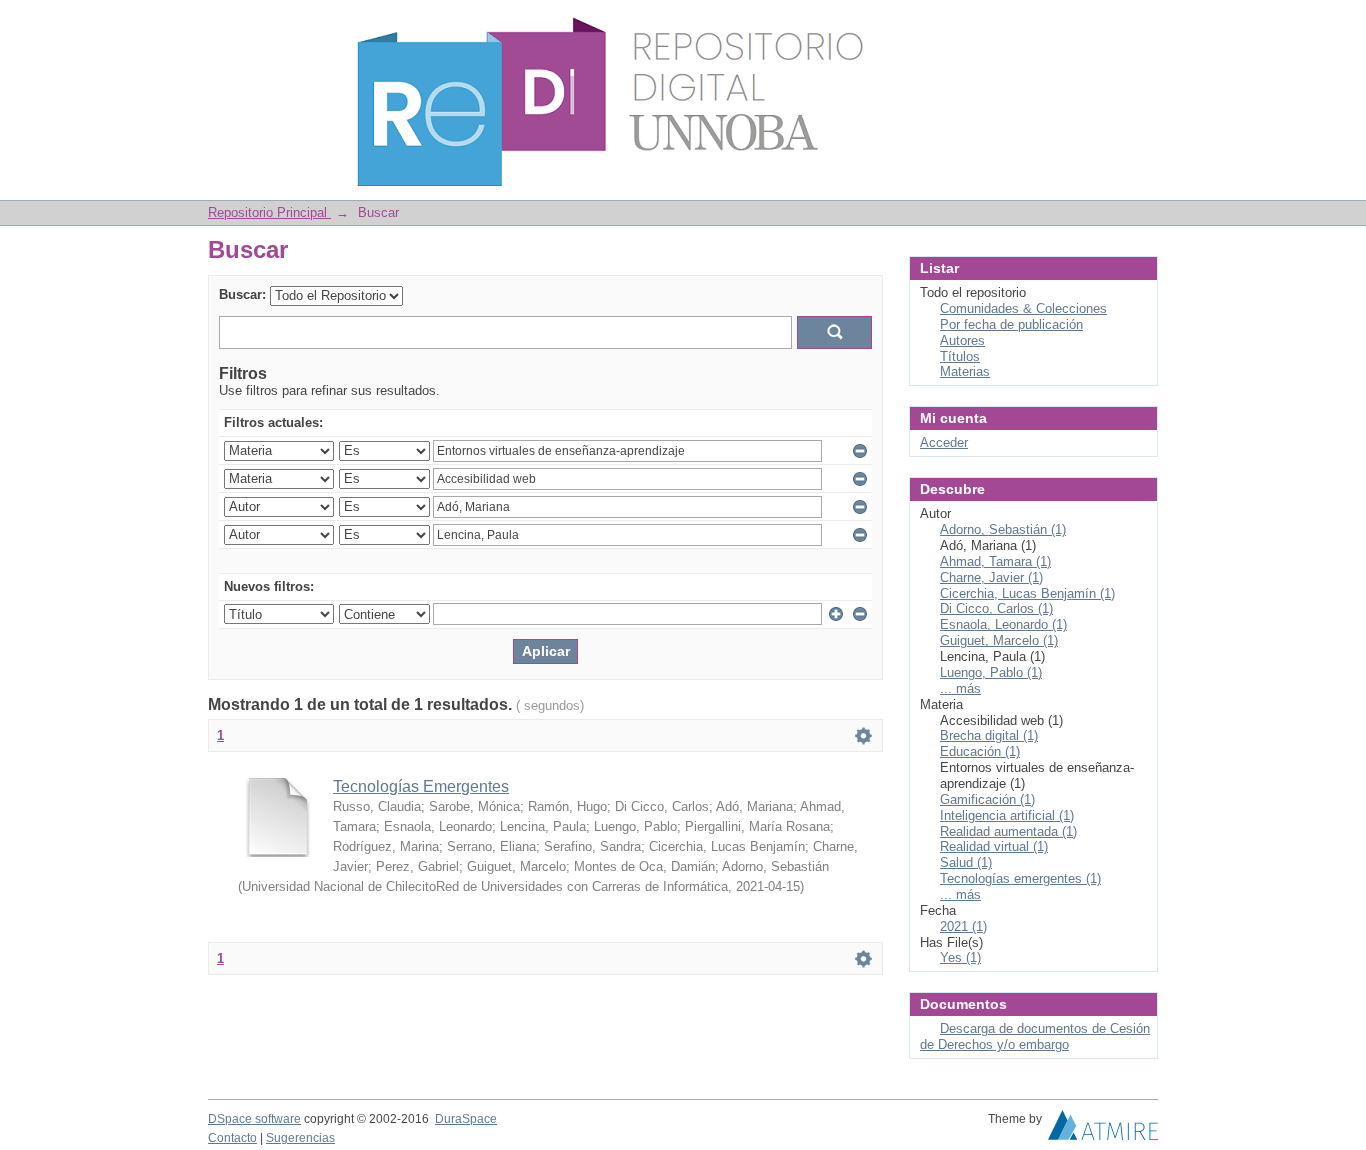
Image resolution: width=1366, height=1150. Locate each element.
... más (960, 688)
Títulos (960, 356)
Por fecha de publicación (1011, 324)
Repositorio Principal (269, 212)
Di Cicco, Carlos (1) (996, 608)
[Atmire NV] (1103, 1130)
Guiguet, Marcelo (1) (999, 640)
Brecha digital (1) (989, 735)
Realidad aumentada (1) (1008, 831)
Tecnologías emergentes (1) (1020, 878)
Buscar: (242, 294)
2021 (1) (963, 926)
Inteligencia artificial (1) (1007, 815)
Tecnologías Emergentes (421, 786)
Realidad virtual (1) (994, 846)
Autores (962, 340)
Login (1142, 24)
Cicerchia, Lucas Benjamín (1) (1027, 593)
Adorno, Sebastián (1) (1003, 529)
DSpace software (254, 1119)
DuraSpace (466, 1119)
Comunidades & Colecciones (1023, 308)
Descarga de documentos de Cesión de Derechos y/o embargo (1035, 1036)
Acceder (944, 442)
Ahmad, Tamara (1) (995, 561)
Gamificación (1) (987, 799)
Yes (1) (960, 957)
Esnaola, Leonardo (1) (1003, 624)
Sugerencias (300, 1138)
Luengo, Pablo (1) (991, 672)
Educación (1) (980, 751)
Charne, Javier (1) (991, 577)
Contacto (232, 1138)
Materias (965, 371)
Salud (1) (966, 862)
